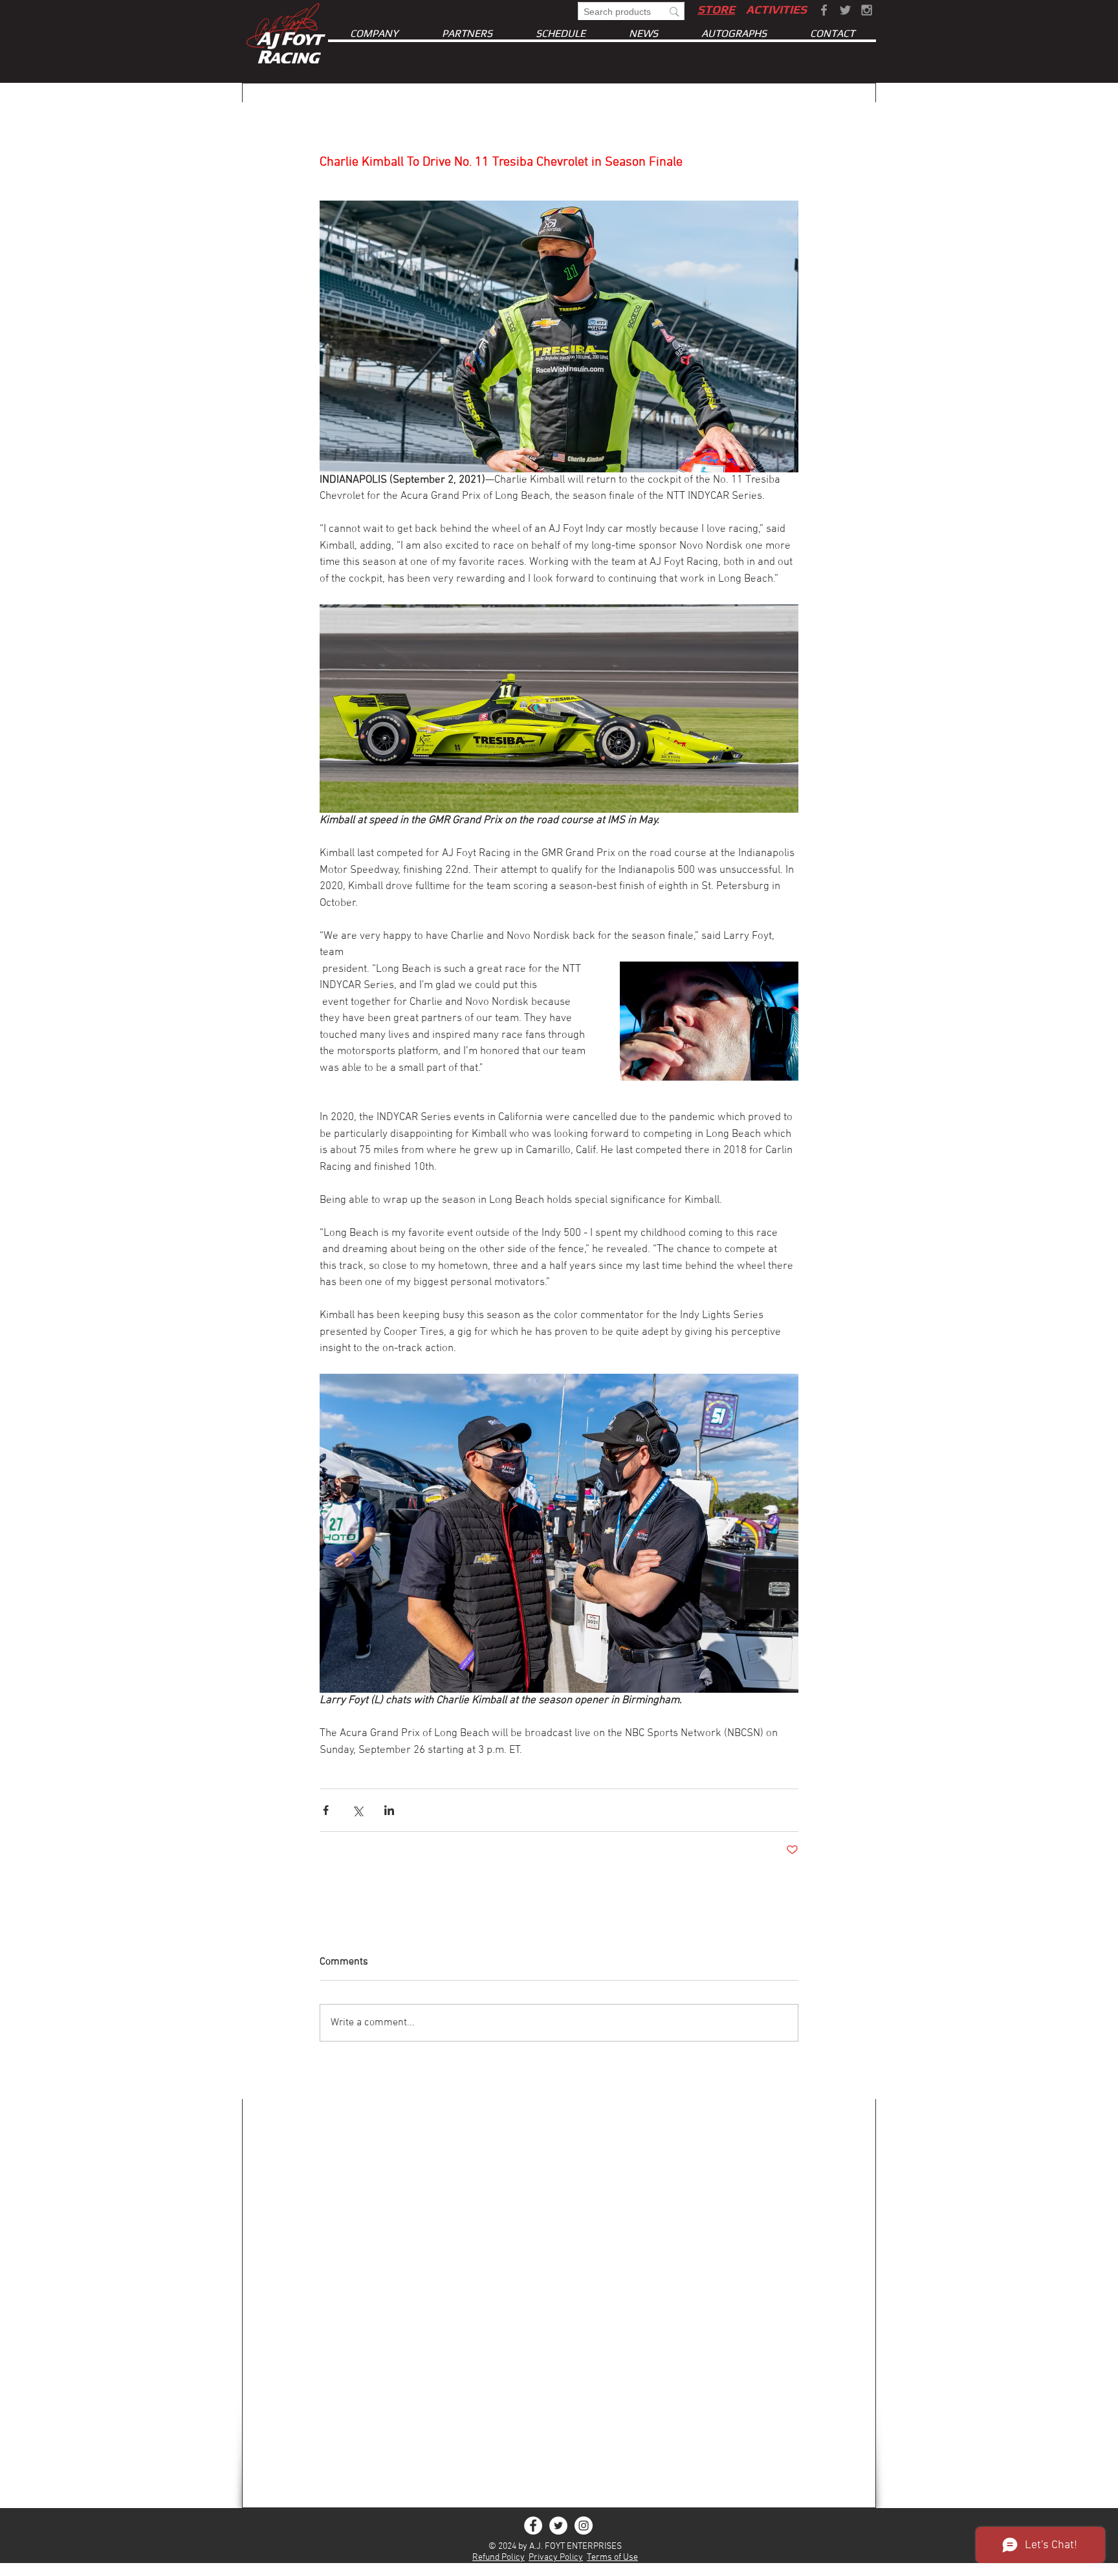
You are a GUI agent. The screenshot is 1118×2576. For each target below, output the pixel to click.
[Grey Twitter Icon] (845, 10)
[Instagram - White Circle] (584, 2526)
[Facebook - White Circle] (533, 2526)
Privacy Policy (556, 2558)
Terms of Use (612, 2558)
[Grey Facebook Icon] (824, 10)
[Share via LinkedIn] (389, 1810)
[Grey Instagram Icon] (867, 10)
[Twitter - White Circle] (558, 2526)
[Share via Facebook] (326, 1810)
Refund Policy (499, 2558)
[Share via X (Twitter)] (357, 1810)
